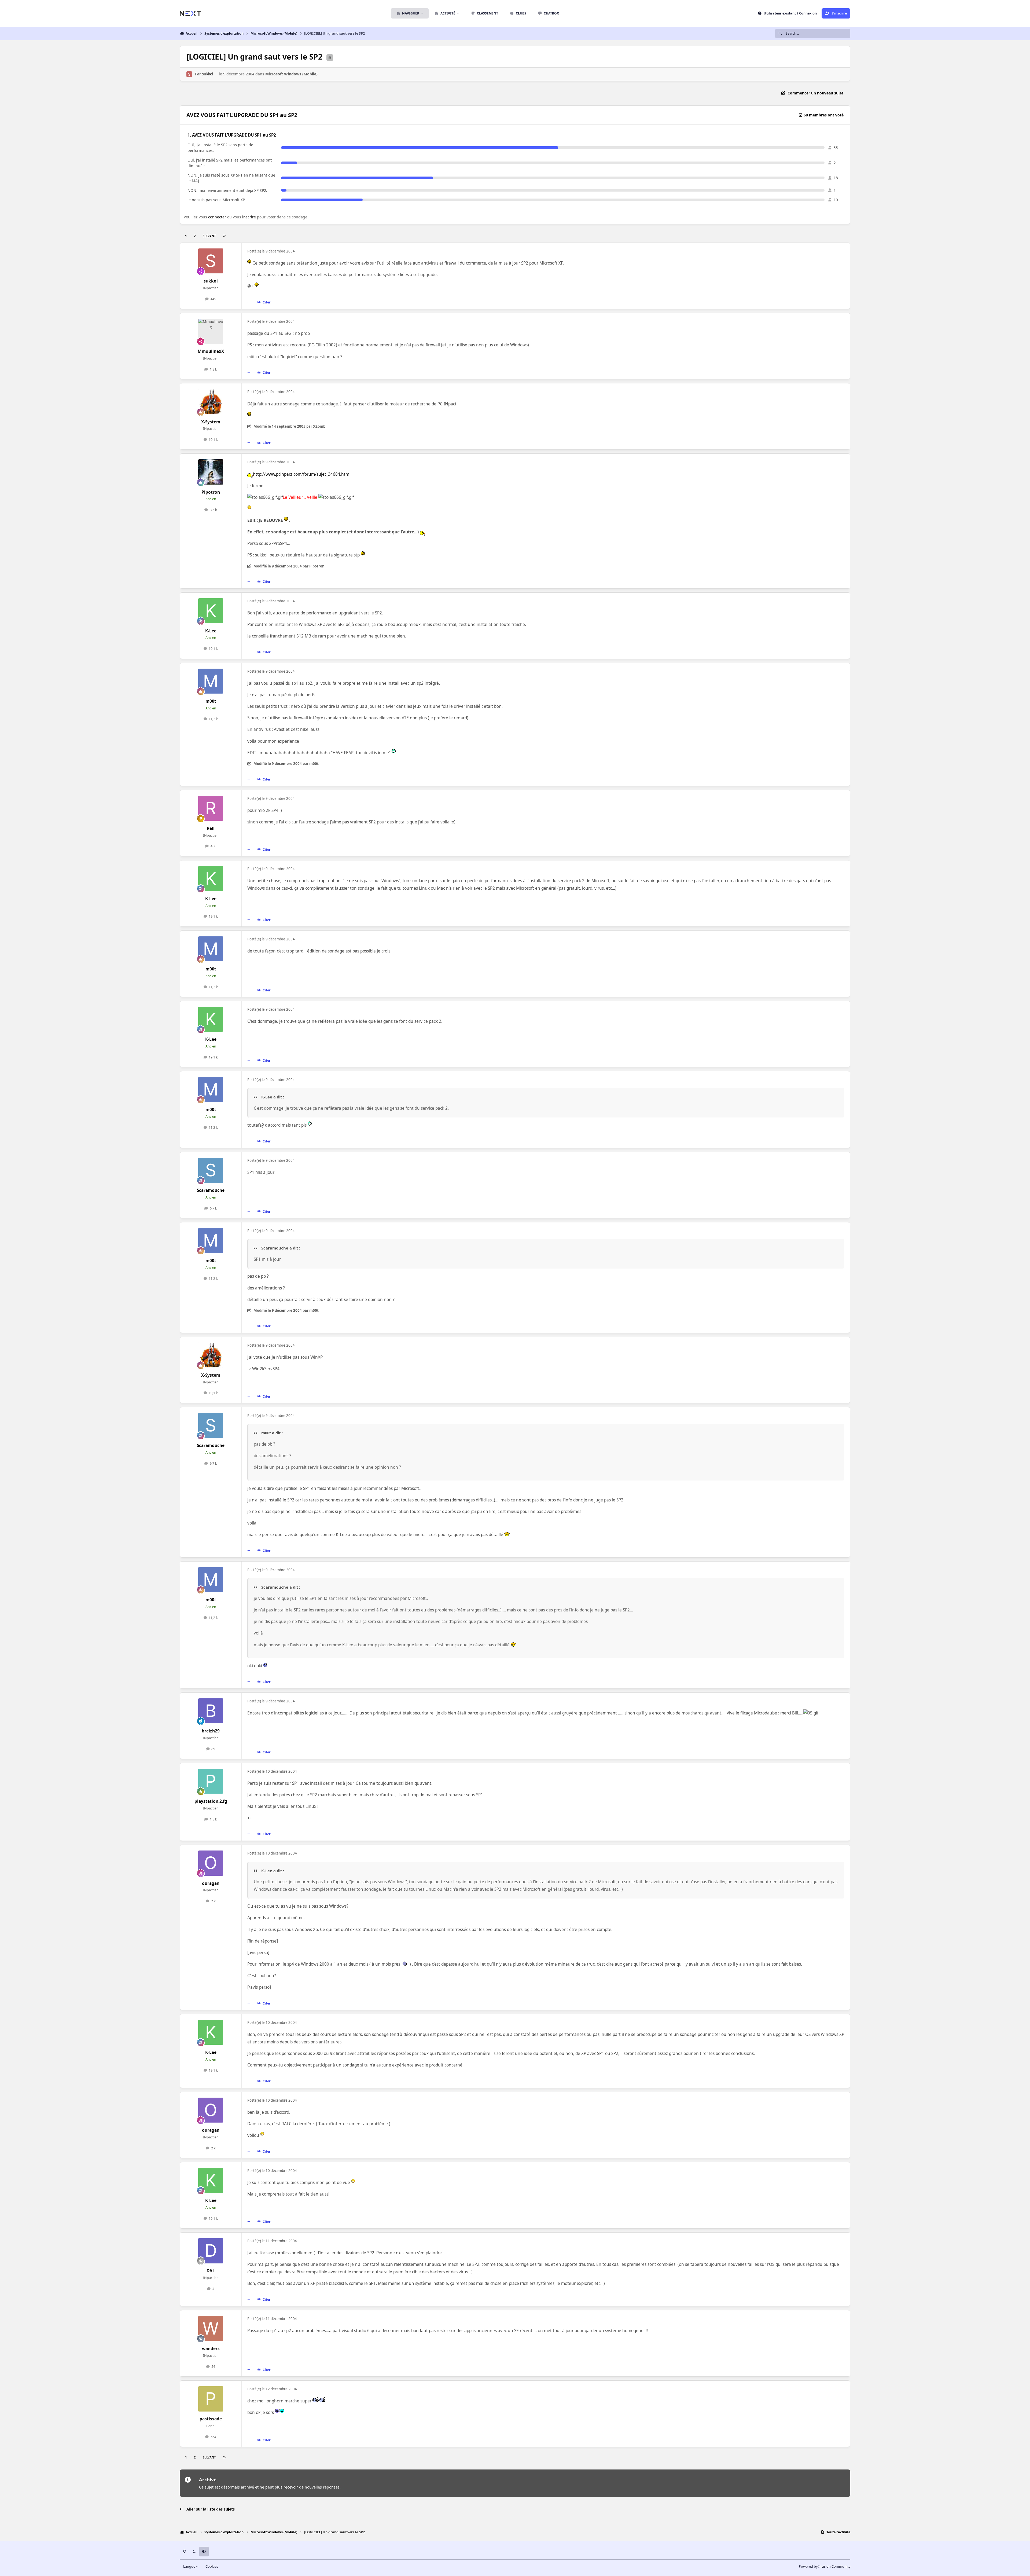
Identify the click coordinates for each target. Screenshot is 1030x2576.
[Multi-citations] (249, 302)
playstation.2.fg (211, 1801)
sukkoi (208, 74)
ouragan (211, 1883)
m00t (211, 701)
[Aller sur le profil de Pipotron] (211, 472)
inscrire (249, 217)
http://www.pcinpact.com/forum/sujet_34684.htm (301, 474)
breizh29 (211, 1731)
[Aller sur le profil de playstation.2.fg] (211, 1781)
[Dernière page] (224, 236)
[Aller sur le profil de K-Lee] (211, 611)
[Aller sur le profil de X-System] (211, 402)
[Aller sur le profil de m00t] (211, 681)
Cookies (212, 2566)
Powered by (825, 2566)
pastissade (211, 2419)
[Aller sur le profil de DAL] (211, 2251)
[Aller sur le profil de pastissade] (211, 2399)
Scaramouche (211, 1190)
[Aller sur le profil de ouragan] (211, 1863)
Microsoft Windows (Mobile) (291, 74)
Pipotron (211, 492)
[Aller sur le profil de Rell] (211, 808)
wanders (211, 2349)
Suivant (209, 236)
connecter (217, 217)
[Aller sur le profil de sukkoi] (189, 74)
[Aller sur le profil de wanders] (211, 2329)
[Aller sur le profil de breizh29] (211, 1711)
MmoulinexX (211, 351)
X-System (211, 422)
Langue (190, 2566)
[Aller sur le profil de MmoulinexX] (211, 331)
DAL (211, 2271)
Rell (211, 828)
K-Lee (211, 631)
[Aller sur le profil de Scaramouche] (211, 1170)
